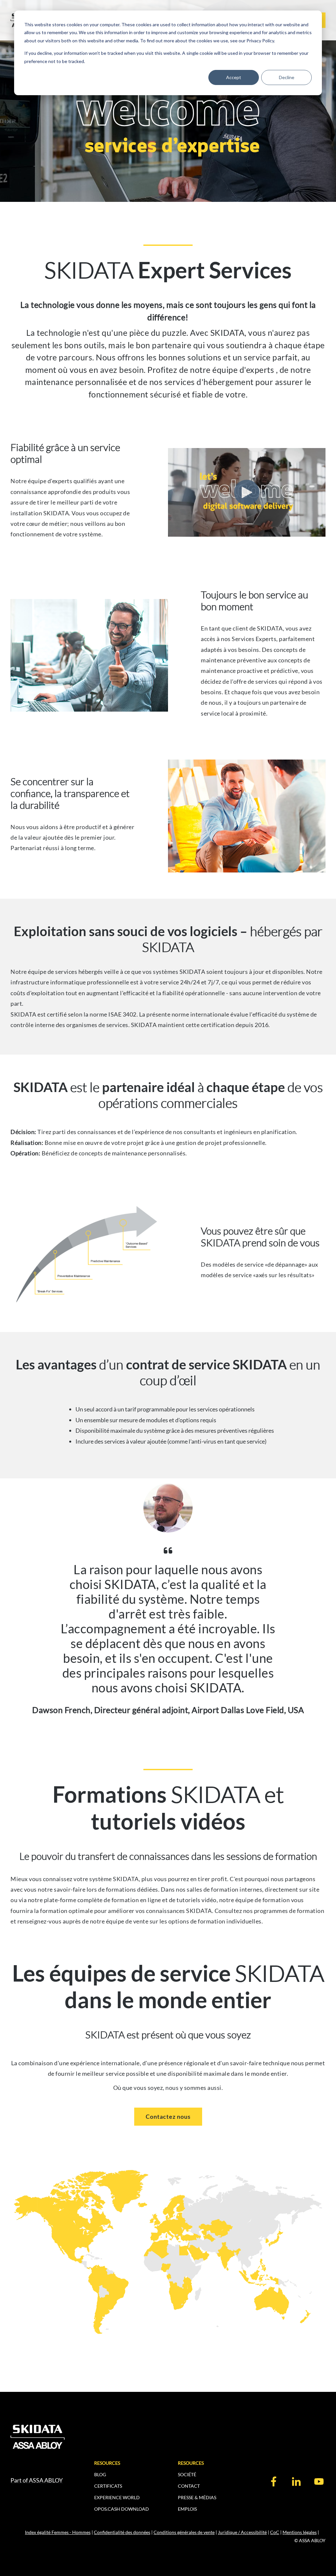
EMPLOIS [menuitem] (187, 2509)
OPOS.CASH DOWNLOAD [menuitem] (122, 2509)
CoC (275, 2532)
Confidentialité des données (122, 2532)
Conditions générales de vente (184, 2532)
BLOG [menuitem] (100, 2474)
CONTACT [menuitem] (189, 2486)
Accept (234, 77)
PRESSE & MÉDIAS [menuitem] (197, 2497)
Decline (287, 77)
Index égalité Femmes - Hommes (58, 2532)
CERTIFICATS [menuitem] (108, 2486)
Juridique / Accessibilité (242, 2532)
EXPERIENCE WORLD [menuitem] (117, 2497)
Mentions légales (300, 2532)
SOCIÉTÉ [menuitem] (187, 2474)
